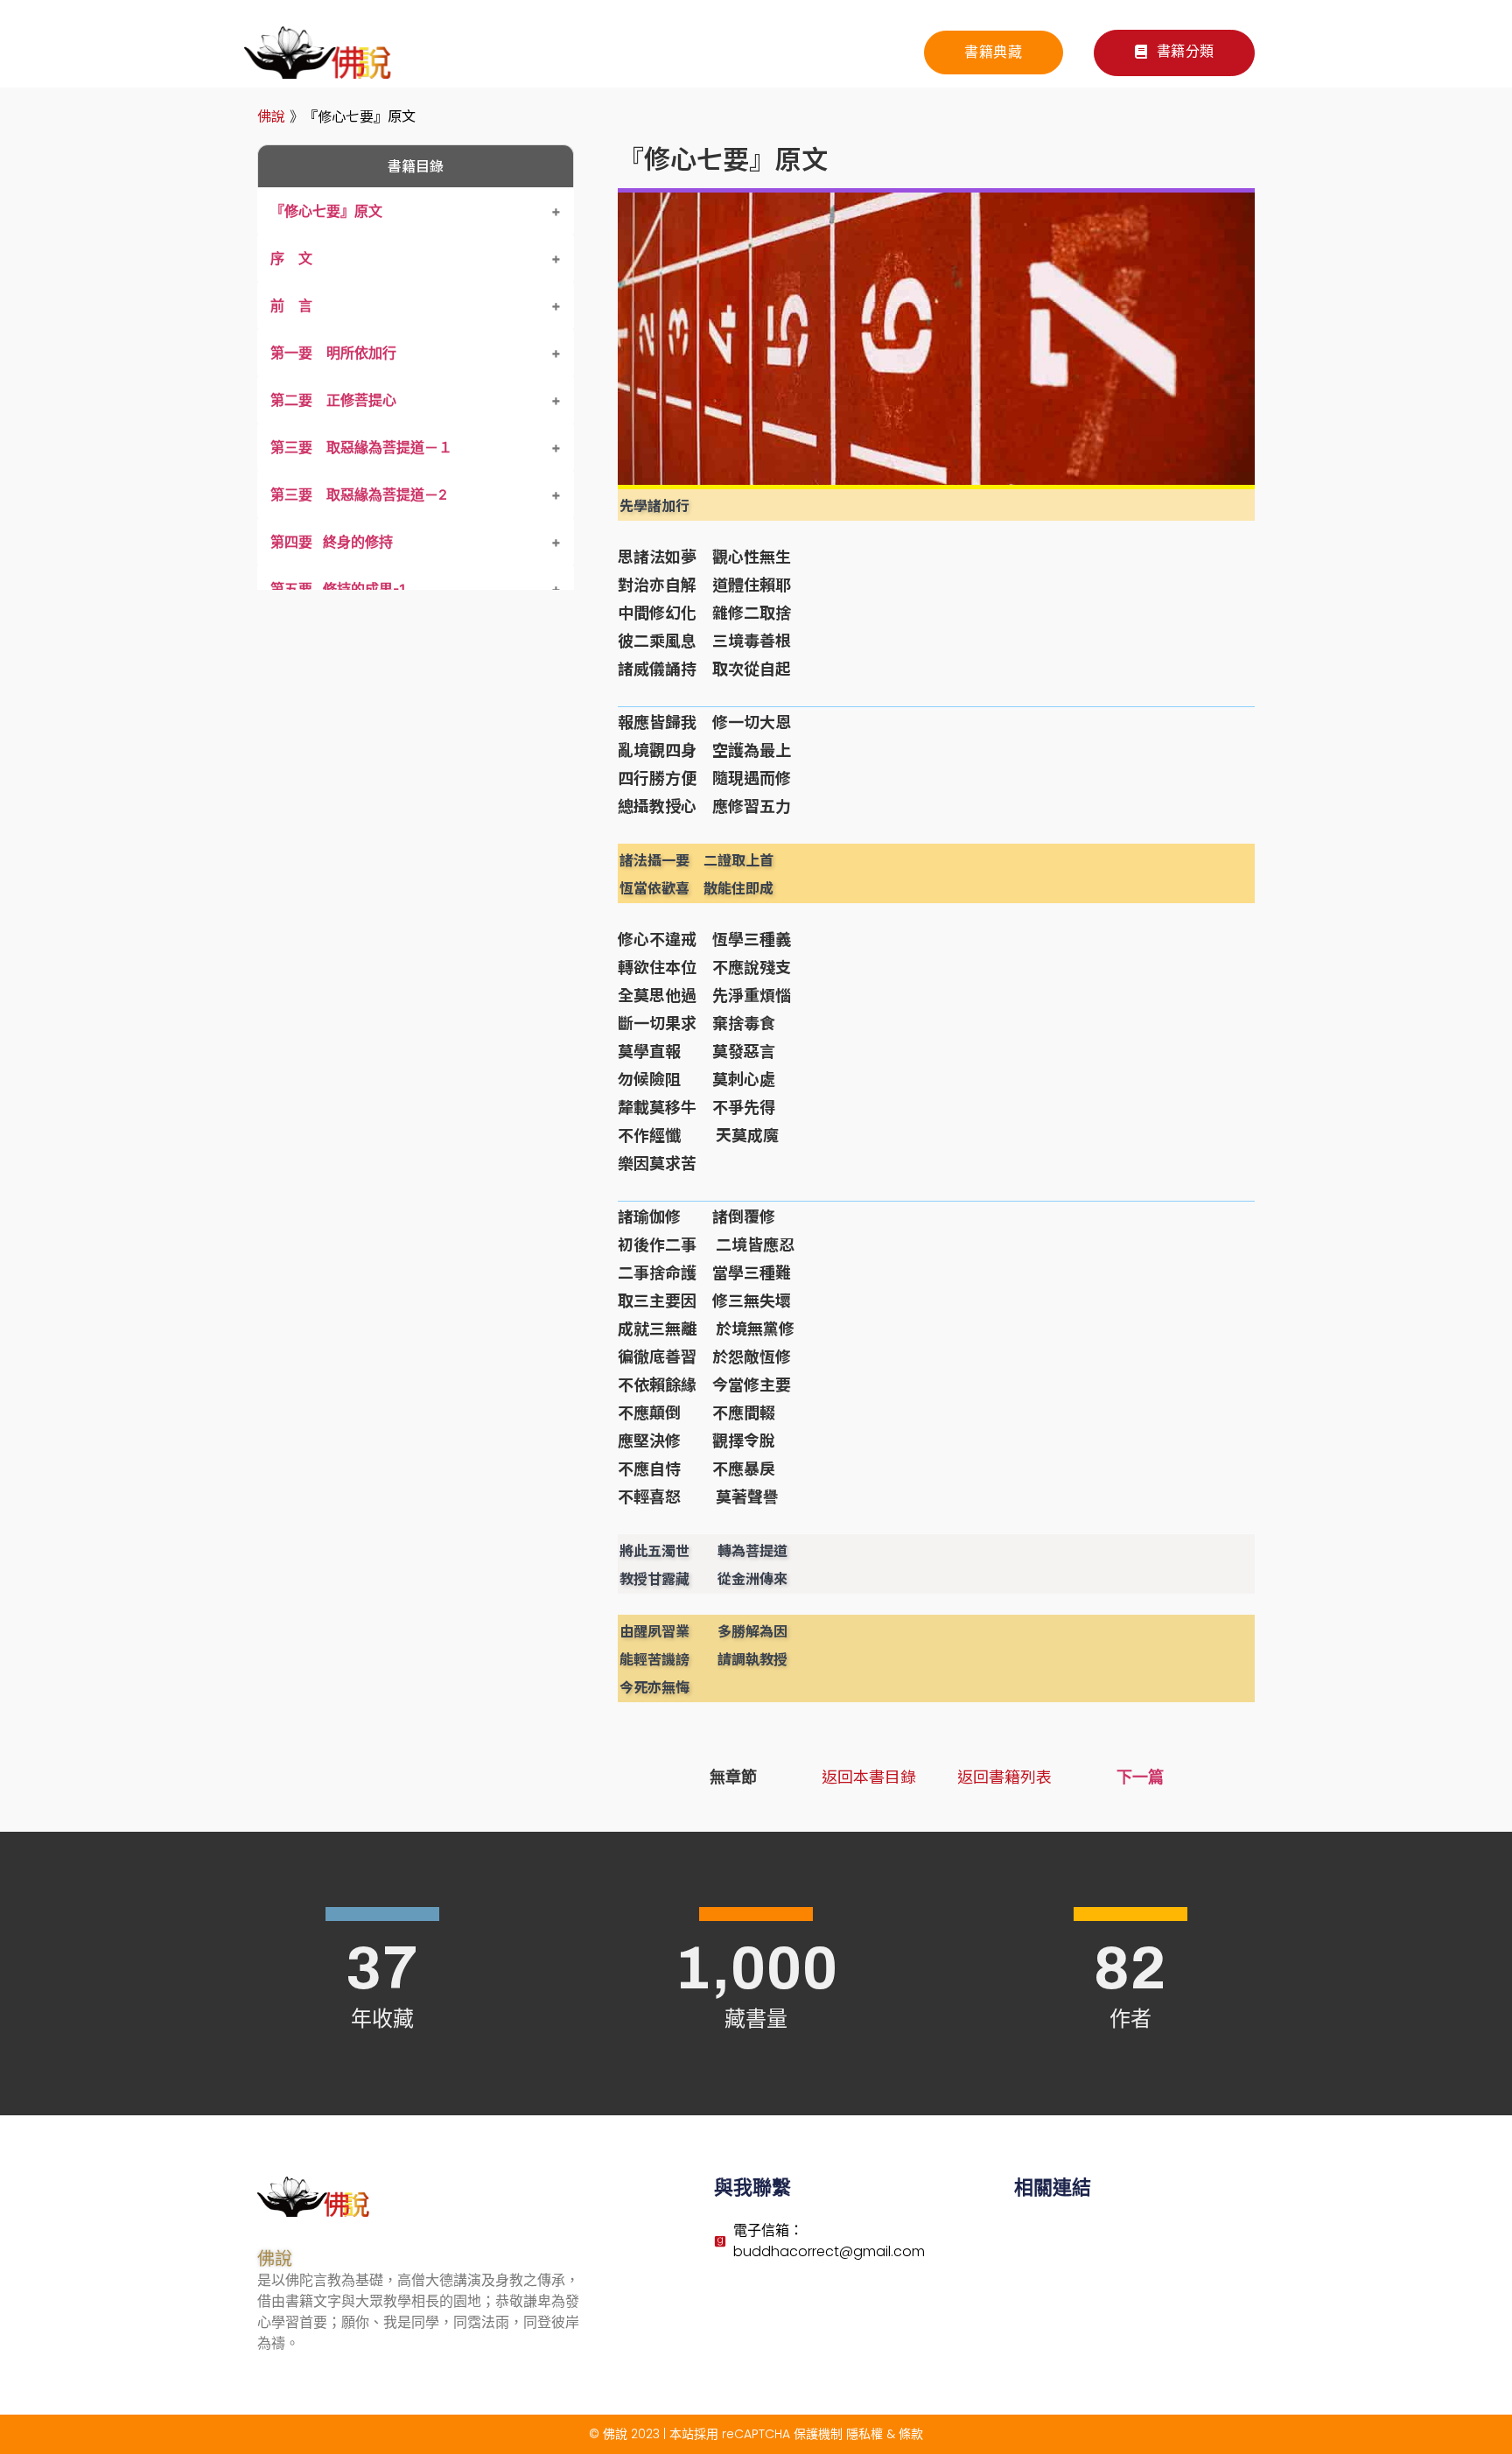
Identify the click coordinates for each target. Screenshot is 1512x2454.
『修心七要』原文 (326, 211)
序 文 (291, 258)
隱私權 (864, 2434)
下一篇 (1140, 1777)
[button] (1174, 53)
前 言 (291, 305)
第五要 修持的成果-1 (338, 589)
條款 (911, 2434)
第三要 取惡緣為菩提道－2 (359, 494)
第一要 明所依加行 (333, 353)
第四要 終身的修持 (332, 542)
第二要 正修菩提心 (333, 400)
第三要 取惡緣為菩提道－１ (361, 447)
